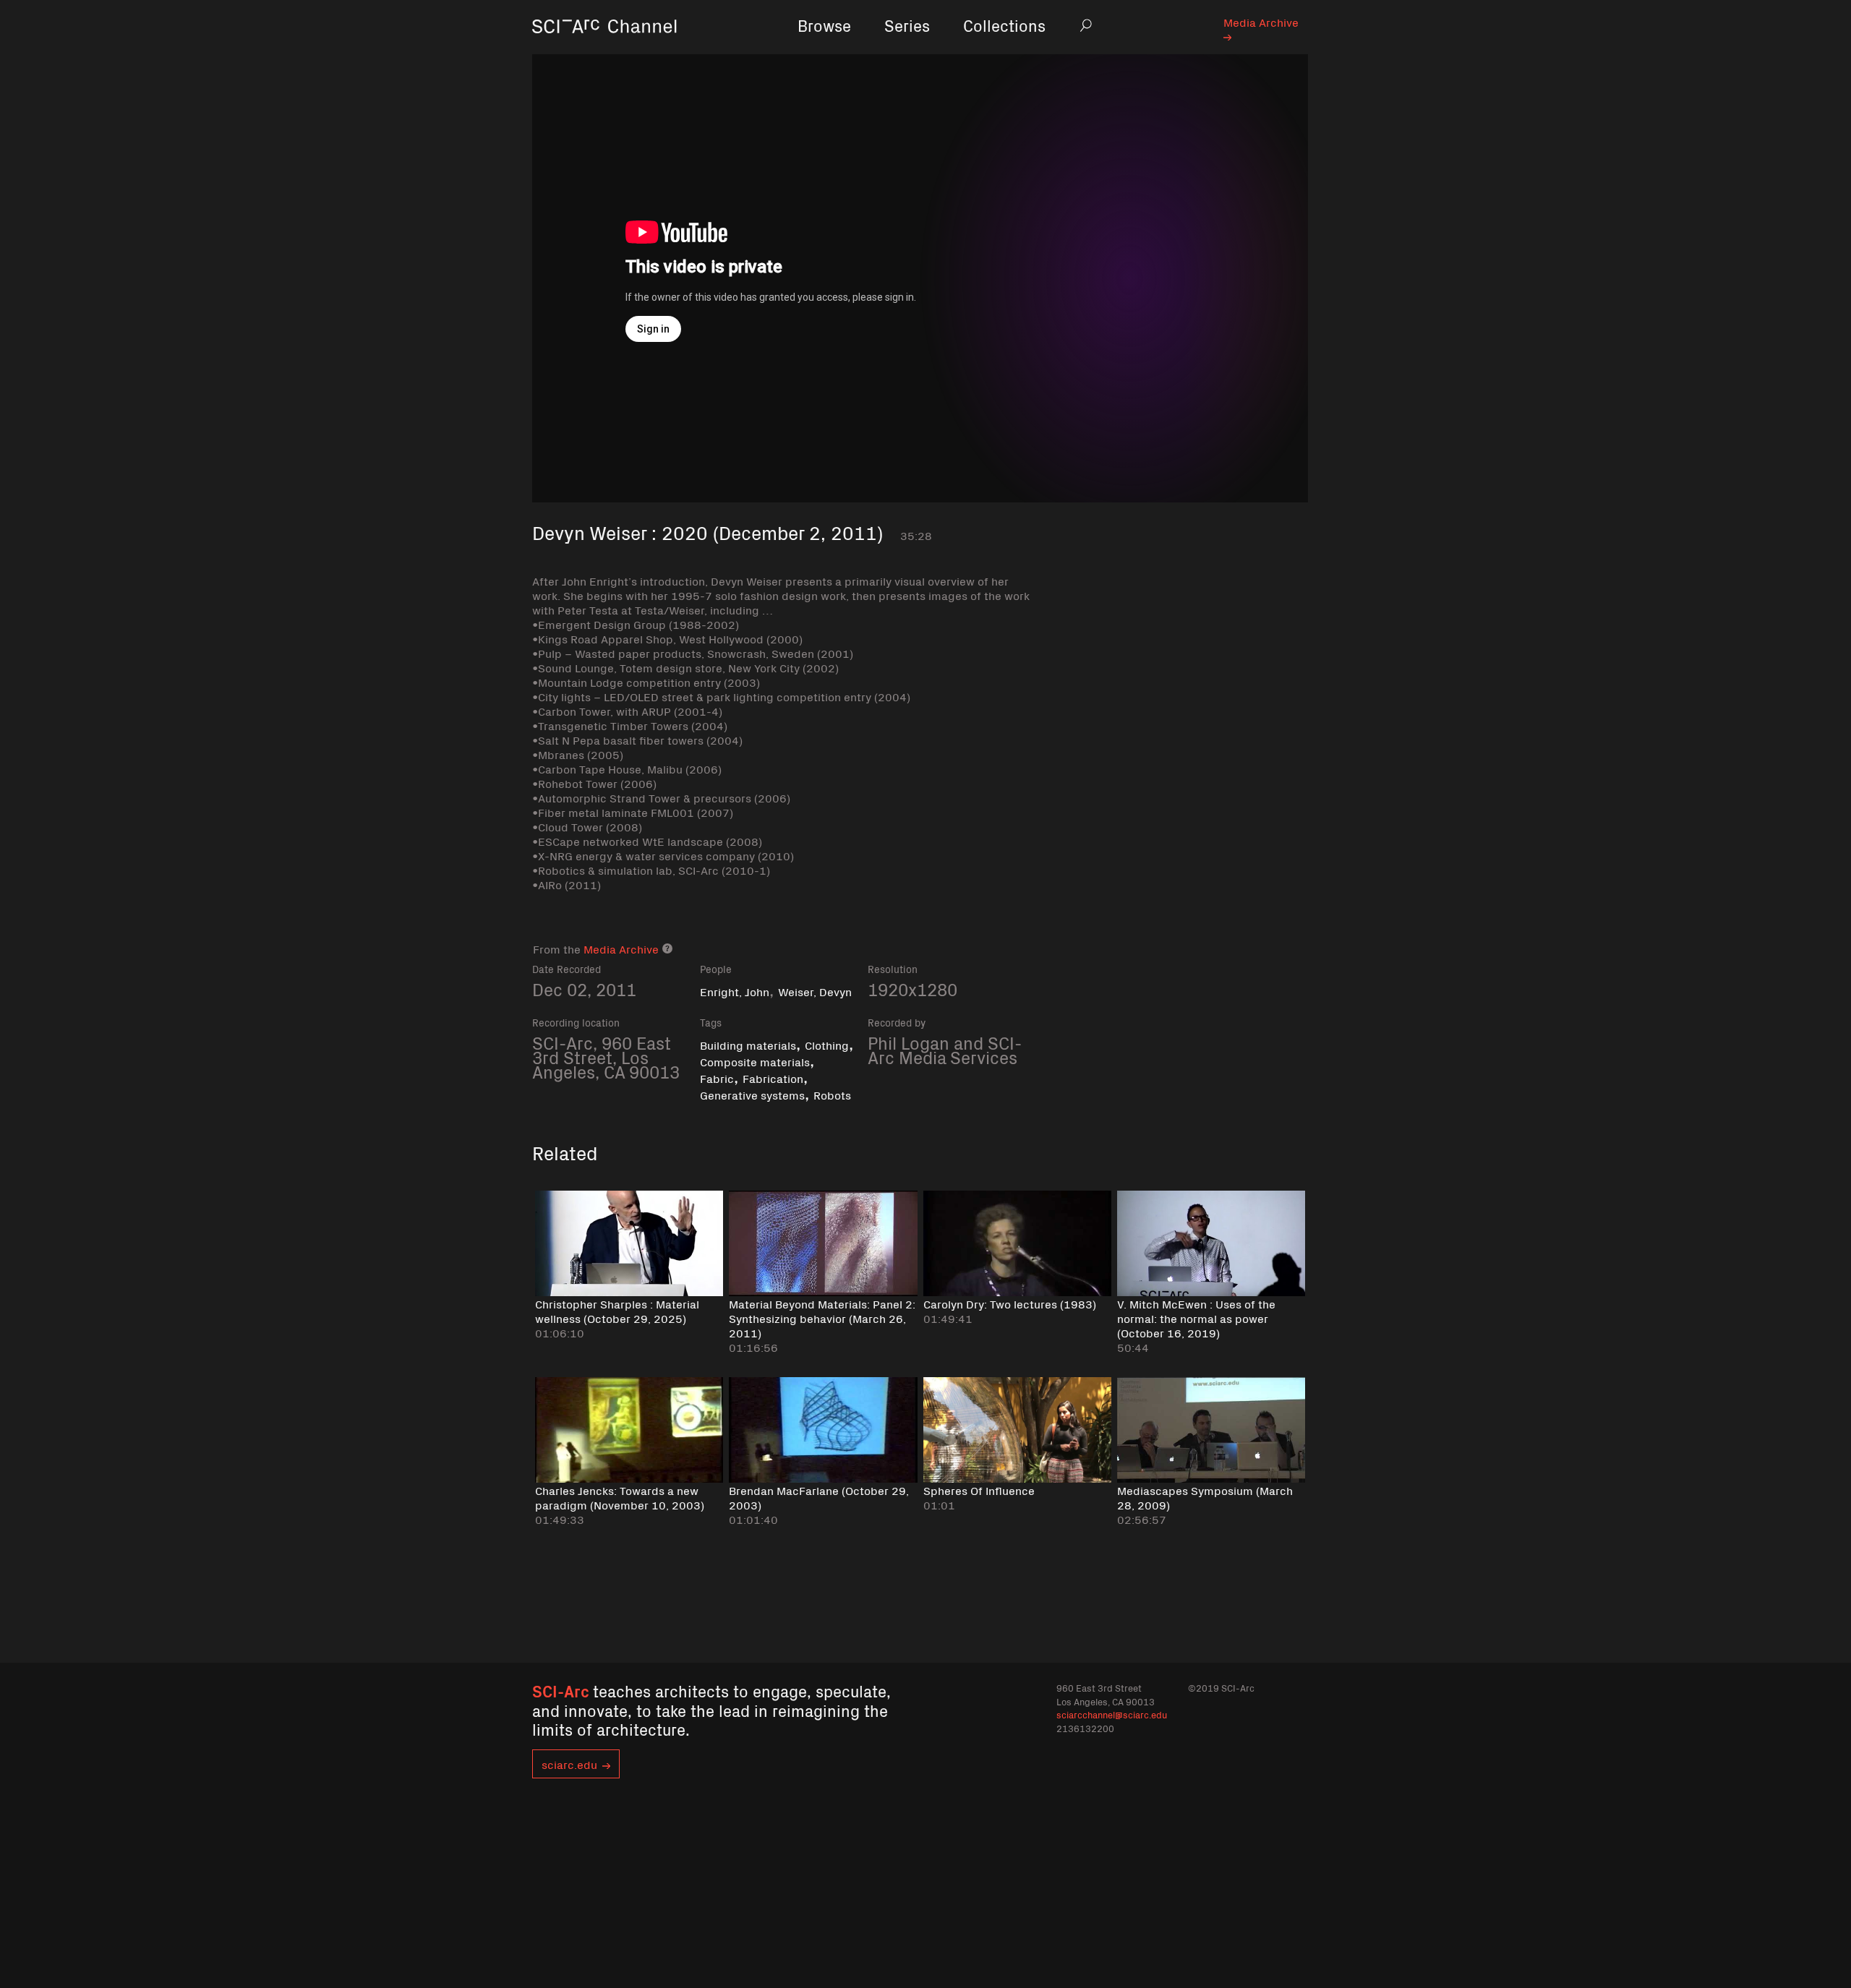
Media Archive (1261, 22)
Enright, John (735, 991)
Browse (824, 25)
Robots (832, 1094)
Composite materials (755, 1061)
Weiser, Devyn (815, 991)
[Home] (604, 47)
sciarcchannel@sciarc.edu (1112, 1714)
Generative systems (752, 1094)
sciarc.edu (569, 1764)
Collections (1004, 25)
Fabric (717, 1078)
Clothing (827, 1045)
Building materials (748, 1045)
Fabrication (773, 1078)
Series (907, 25)
